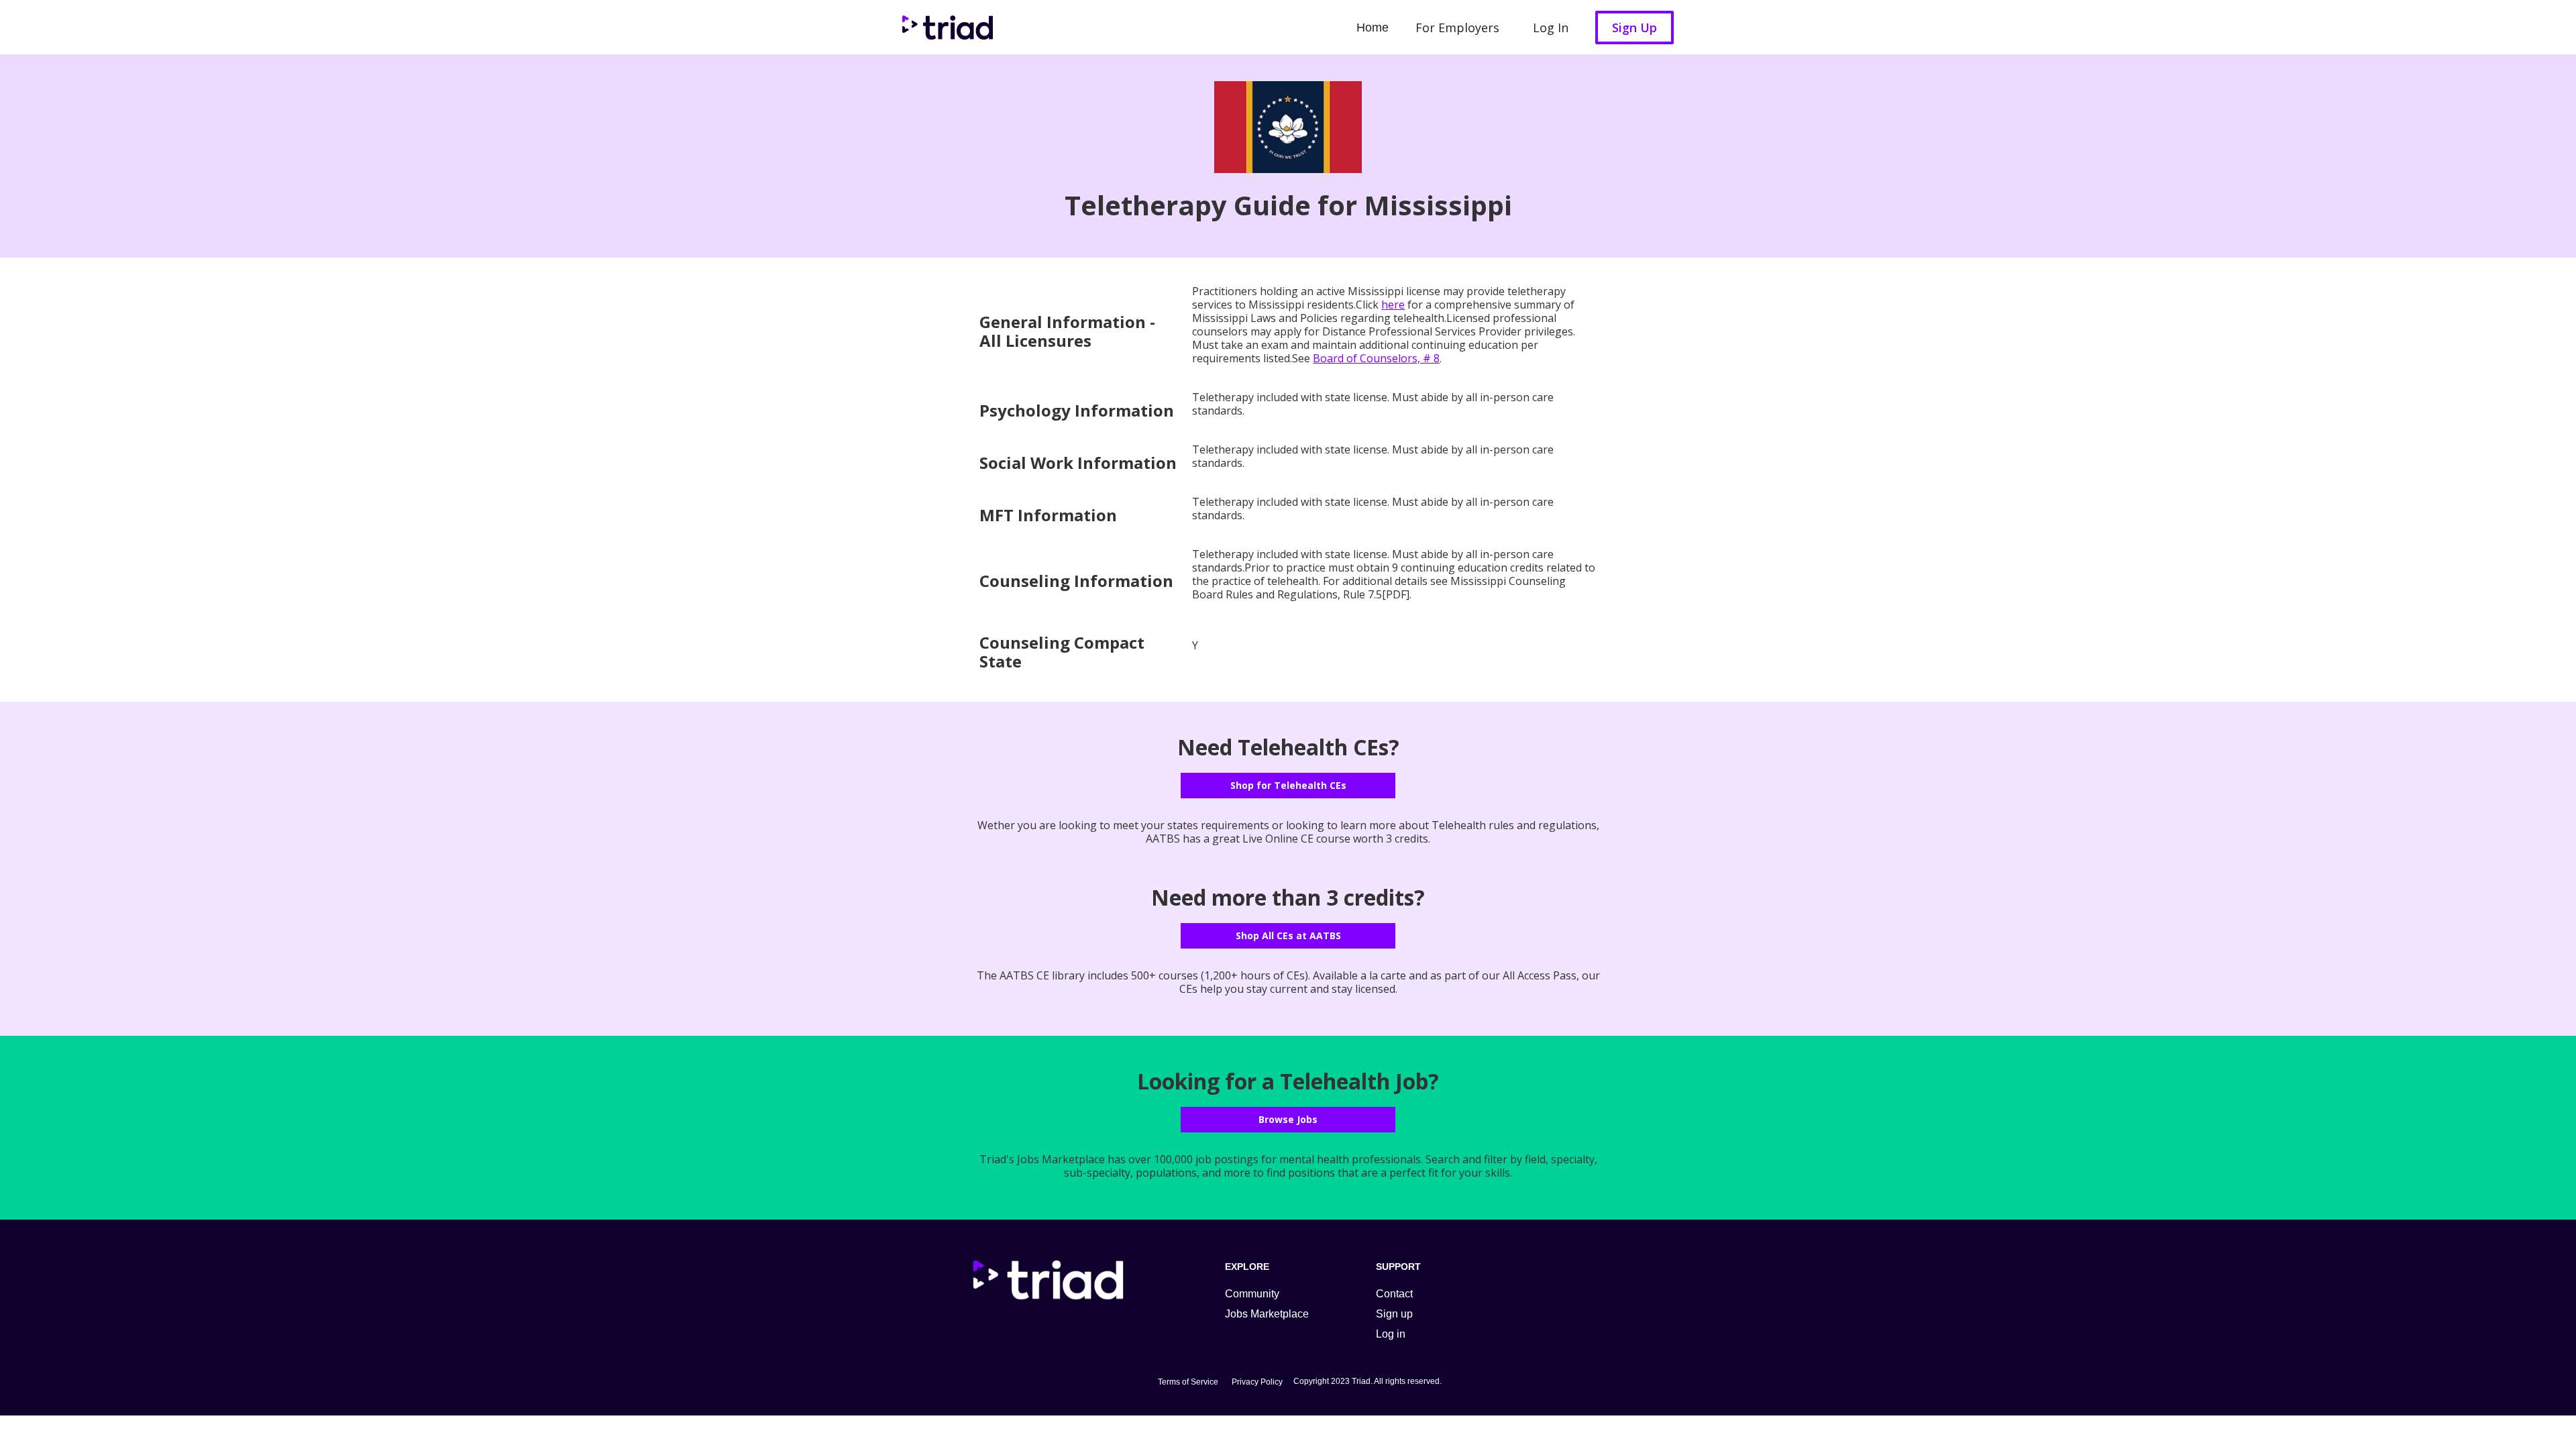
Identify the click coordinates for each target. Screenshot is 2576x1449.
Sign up (1394, 1314)
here (1393, 305)
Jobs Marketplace (1267, 1314)
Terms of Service (1188, 1382)
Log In (1551, 28)
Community (1252, 1294)
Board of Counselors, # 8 (1376, 358)
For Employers (1457, 28)
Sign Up (1634, 28)
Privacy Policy (1257, 1382)
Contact (1394, 1294)
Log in (1391, 1334)
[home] (944, 27)
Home (1373, 28)
